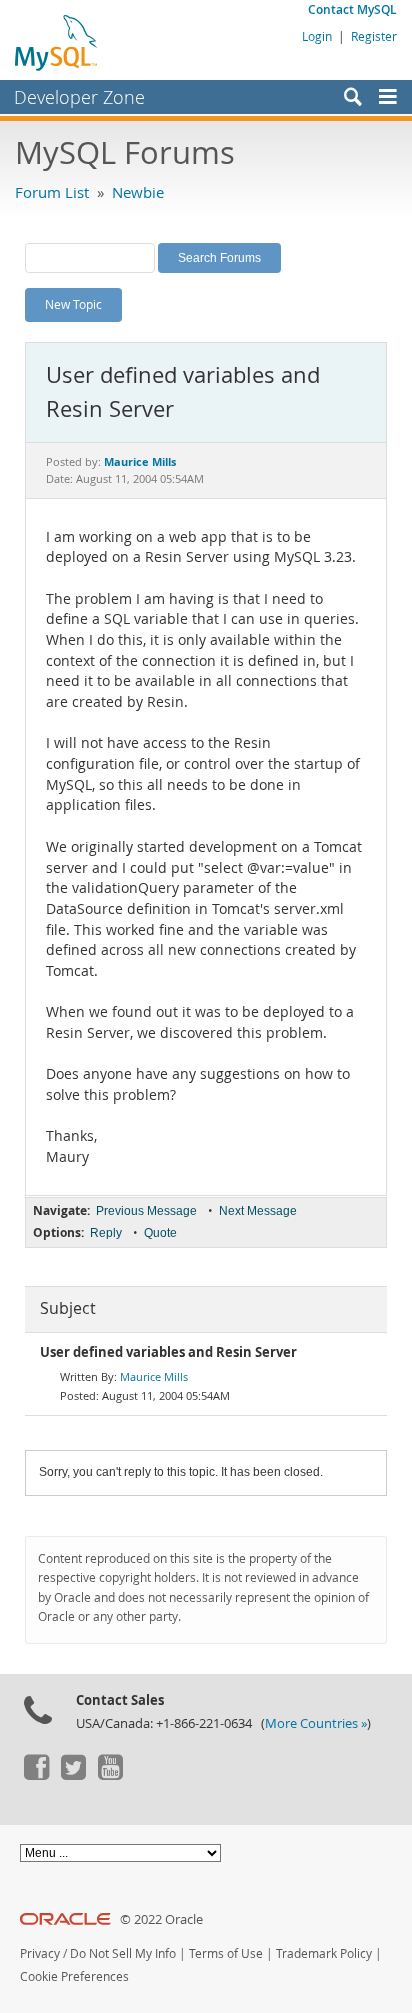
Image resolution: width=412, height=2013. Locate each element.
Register (374, 36)
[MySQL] (57, 42)
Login (317, 36)
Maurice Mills (154, 1376)
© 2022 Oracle (161, 1919)
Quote (160, 1233)
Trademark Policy (324, 1953)
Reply (106, 1233)
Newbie (138, 192)
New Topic (73, 304)
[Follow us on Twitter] (73, 1775)
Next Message (258, 1211)
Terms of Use (226, 1953)
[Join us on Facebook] (36, 1775)
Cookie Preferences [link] (74, 1976)
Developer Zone (79, 97)
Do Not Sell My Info (123, 1953)
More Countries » (316, 1723)
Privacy (40, 1953)
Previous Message (146, 1211)
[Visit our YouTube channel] (110, 1775)
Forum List (52, 192)
